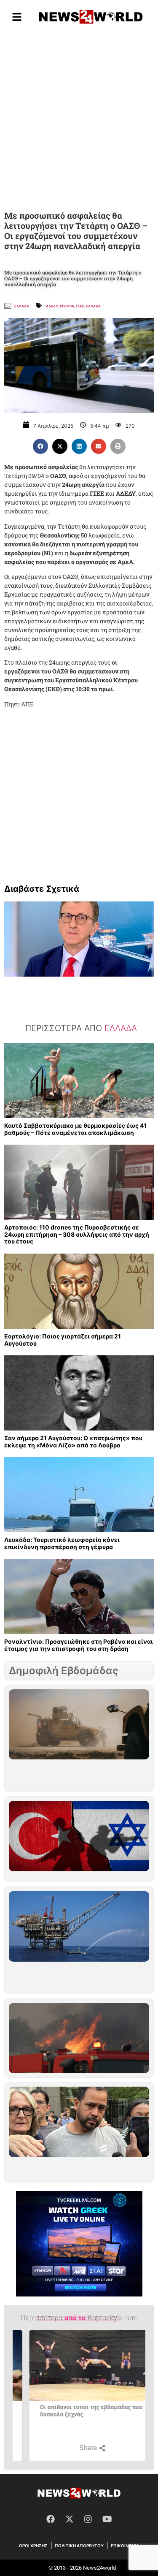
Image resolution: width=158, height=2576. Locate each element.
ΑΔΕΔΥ (52, 306)
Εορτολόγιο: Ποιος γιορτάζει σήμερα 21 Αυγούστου (63, 1340)
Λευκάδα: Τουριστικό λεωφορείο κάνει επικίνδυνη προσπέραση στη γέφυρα (62, 1543)
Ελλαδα (22, 306)
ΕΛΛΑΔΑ (93, 306)
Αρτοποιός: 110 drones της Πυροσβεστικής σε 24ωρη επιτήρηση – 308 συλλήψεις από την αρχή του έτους (77, 1234)
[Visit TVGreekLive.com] (79, 2244)
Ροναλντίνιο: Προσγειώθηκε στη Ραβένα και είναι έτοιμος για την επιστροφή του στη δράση (79, 1645)
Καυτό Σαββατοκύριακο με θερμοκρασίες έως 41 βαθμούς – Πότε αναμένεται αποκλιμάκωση (75, 1129)
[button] (40, 446)
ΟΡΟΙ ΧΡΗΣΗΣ (33, 2546)
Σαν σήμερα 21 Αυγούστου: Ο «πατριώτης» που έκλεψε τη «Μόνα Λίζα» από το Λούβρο (73, 1441)
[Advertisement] (79, 119)
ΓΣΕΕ (80, 306)
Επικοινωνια (125, 2546)
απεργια (67, 306)
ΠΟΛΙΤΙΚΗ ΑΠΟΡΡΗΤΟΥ (79, 2546)
